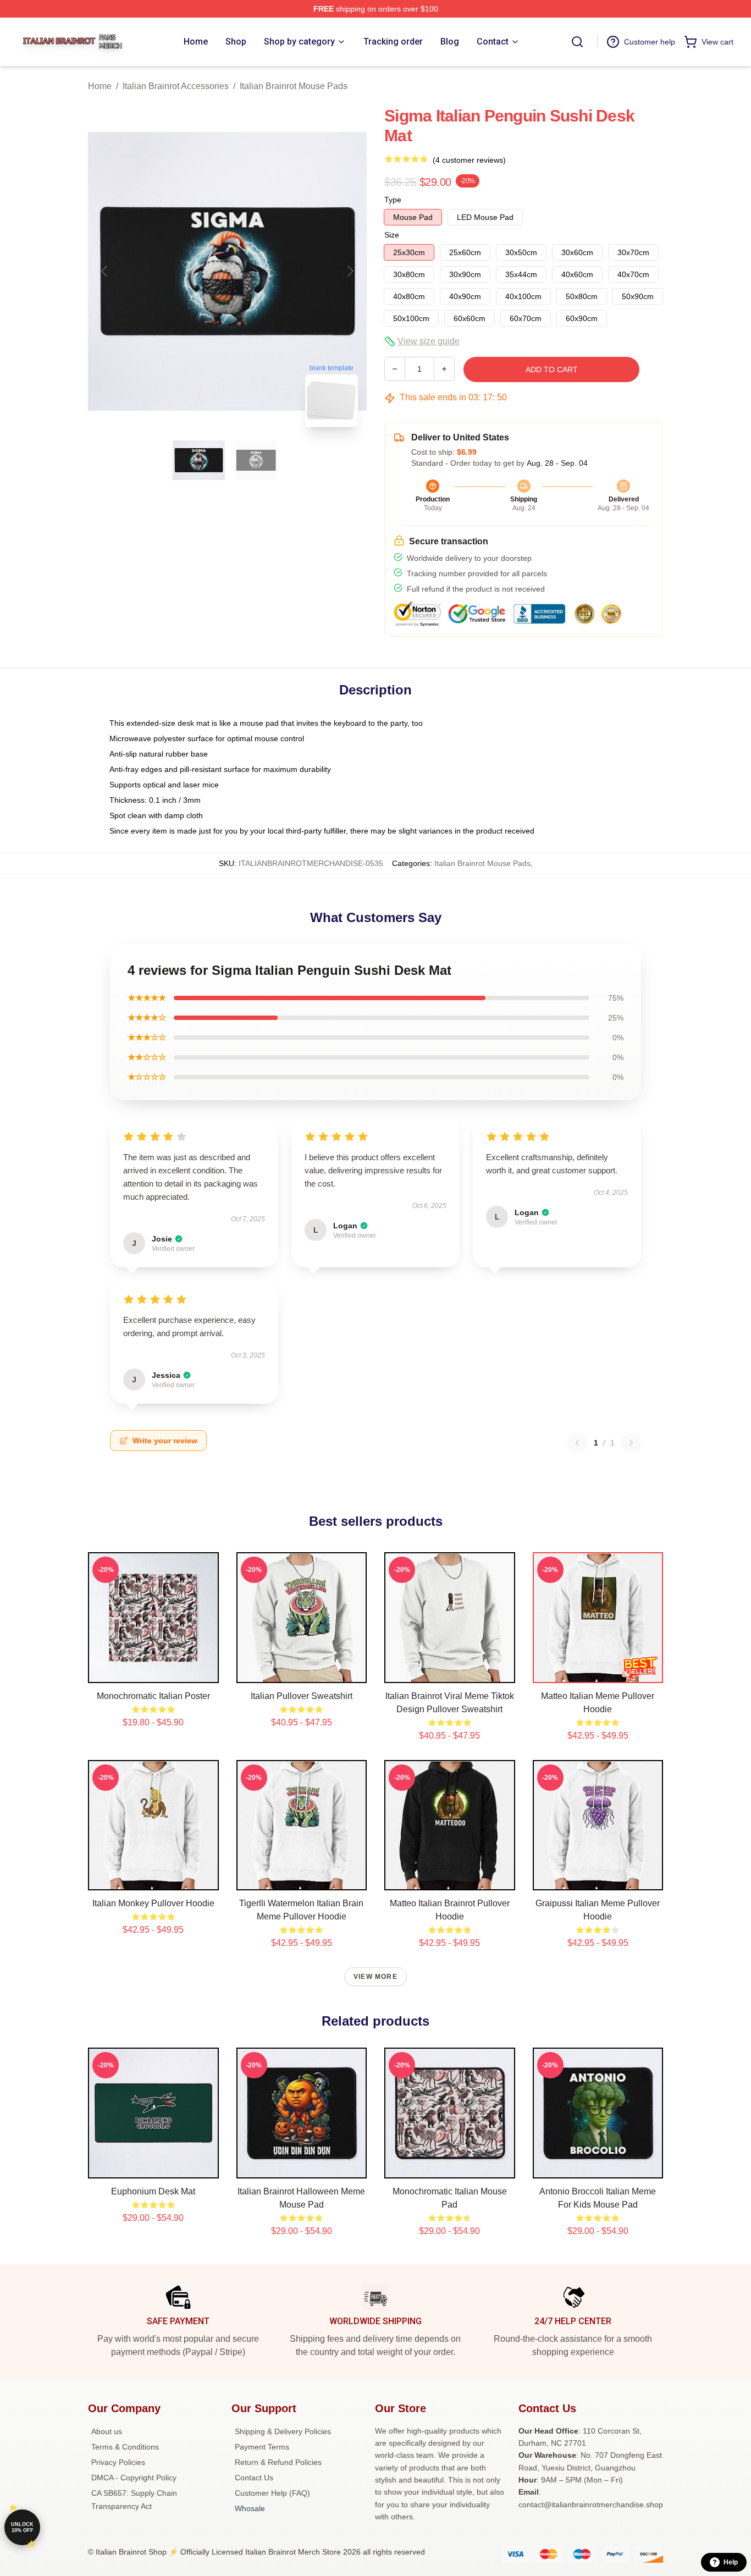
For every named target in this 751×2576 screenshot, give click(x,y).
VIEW (153, 1672)
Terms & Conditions (125, 2447)
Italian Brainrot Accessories (176, 86)
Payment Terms (262, 2447)
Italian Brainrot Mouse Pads (294, 86)
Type (393, 200)
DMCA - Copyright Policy (134, 2478)
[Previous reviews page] (577, 1443)
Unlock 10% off (22, 2527)
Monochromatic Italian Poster (153, 1696)
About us (107, 2431)
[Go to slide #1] (199, 460)
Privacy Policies (118, 2462)
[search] (577, 42)
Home (100, 86)
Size (392, 235)
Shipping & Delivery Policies (283, 2431)
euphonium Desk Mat (153, 2191)
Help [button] (731, 2562)
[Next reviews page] (631, 1443)
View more (375, 1977)
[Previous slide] (105, 271)
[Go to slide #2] (256, 460)
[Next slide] (350, 271)
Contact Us (254, 2478)
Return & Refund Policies (278, 2462)
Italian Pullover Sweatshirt (302, 1696)
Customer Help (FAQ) (272, 2493)
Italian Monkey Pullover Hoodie (153, 1903)
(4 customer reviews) (469, 160)
